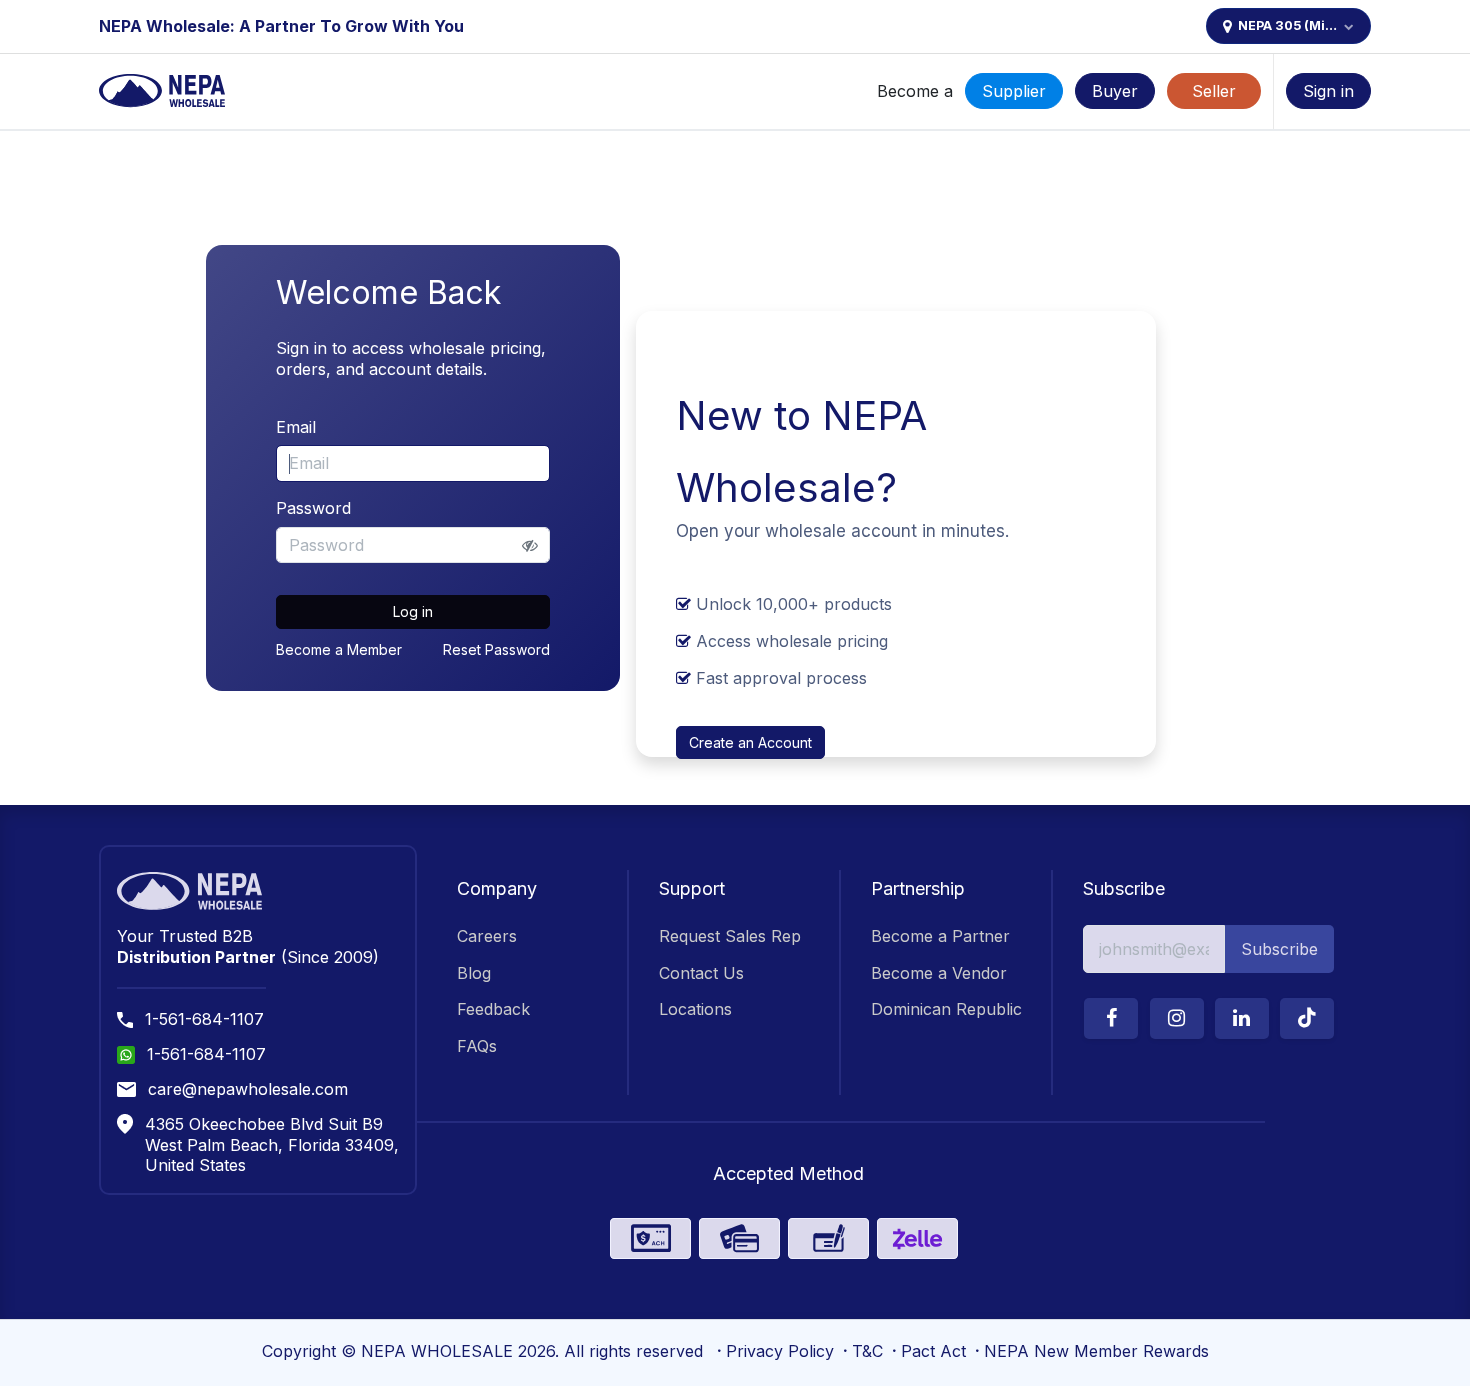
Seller (1214, 91)
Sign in (1328, 91)
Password (313, 508)
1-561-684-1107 (204, 1019)
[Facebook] (1111, 1018)
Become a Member (339, 649)
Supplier (1014, 91)
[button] (1279, 949)
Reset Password (496, 649)
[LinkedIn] (1242, 1018)
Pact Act (933, 1351)
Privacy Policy (780, 1351)
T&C (867, 1351)
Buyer (1115, 91)
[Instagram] (1177, 1018)
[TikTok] (1307, 1018)
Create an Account (750, 742)
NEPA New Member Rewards (1096, 1351)
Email (296, 427)
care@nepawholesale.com (248, 1089)
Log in (413, 611)
